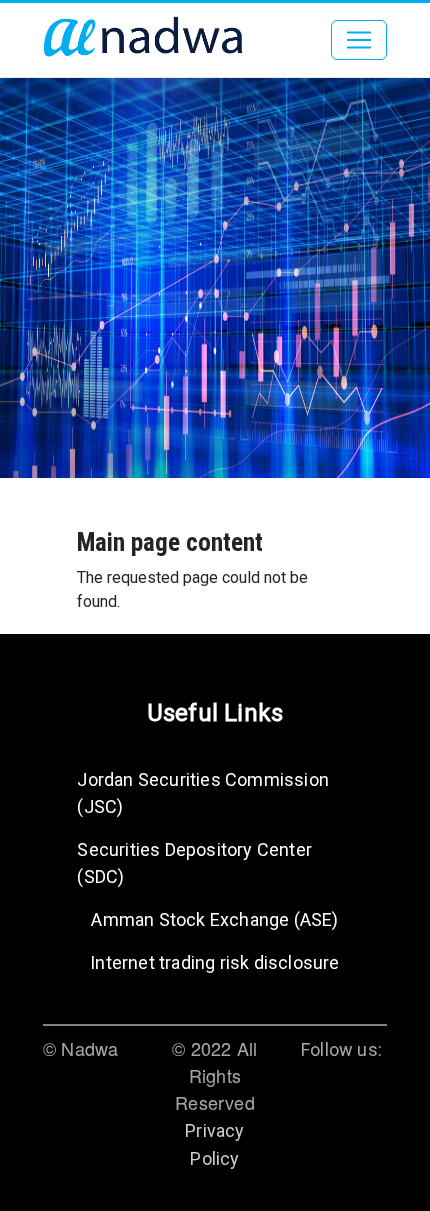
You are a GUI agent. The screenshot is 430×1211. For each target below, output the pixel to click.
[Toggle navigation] (359, 40)
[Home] (143, 40)
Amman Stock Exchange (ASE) (214, 919)
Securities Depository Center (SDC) (194, 863)
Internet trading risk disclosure (214, 962)
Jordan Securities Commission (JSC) (203, 793)
